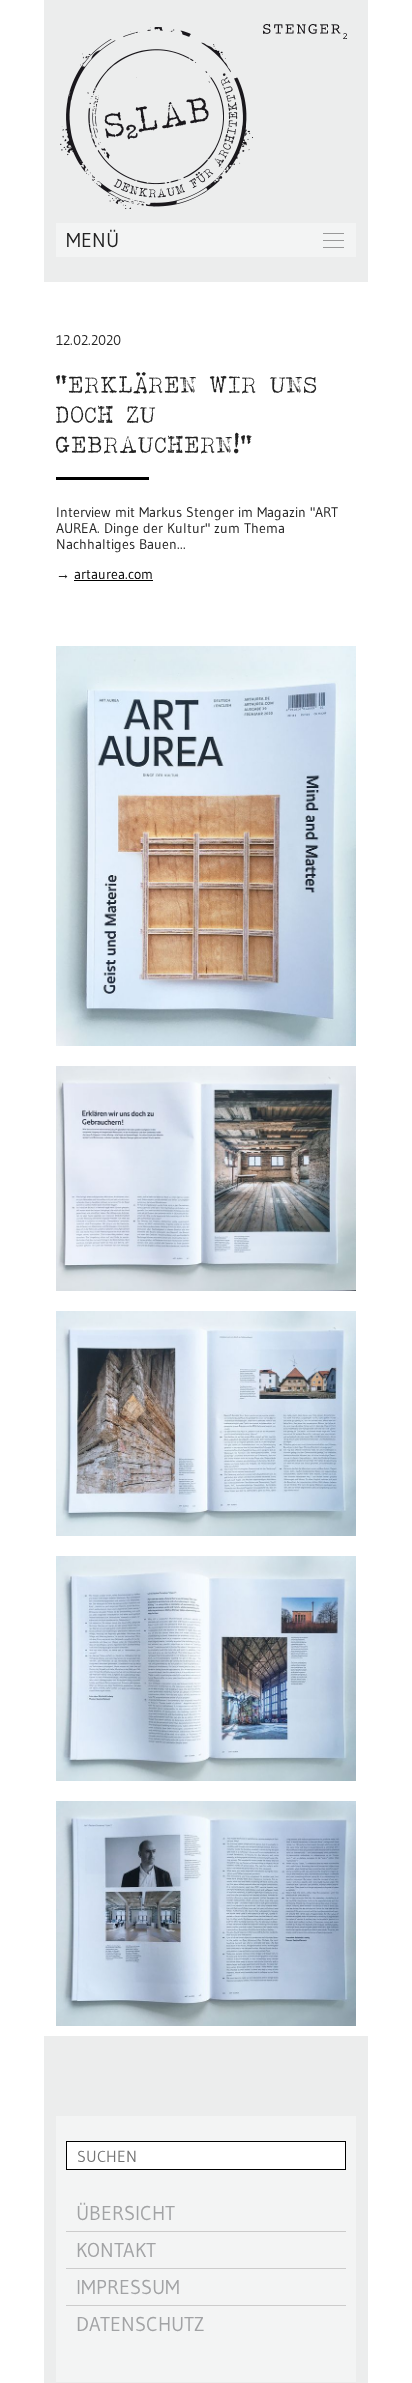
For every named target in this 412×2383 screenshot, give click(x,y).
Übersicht (125, 2213)
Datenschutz (140, 2324)
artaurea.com (113, 574)
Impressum (128, 2287)
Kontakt (116, 2250)
